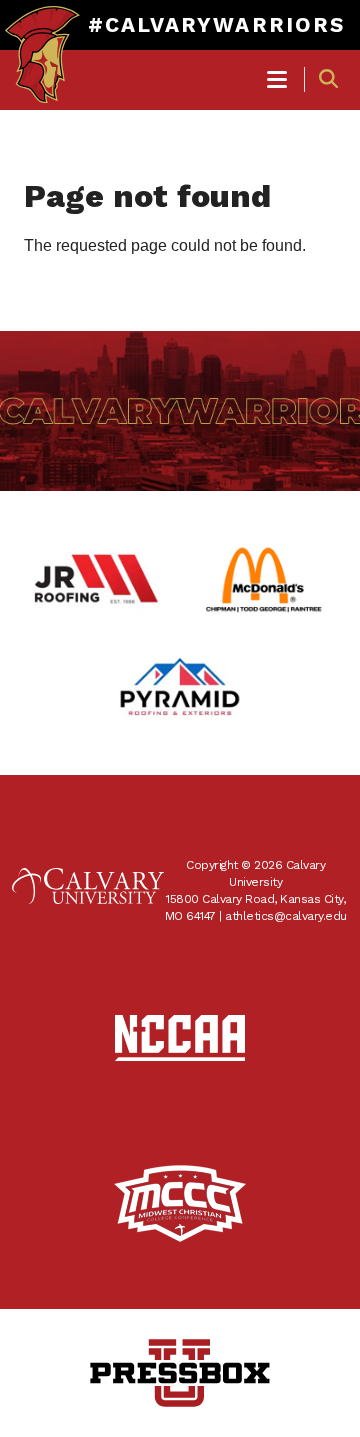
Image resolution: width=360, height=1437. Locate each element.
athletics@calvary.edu (286, 916)
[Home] (42, 36)
